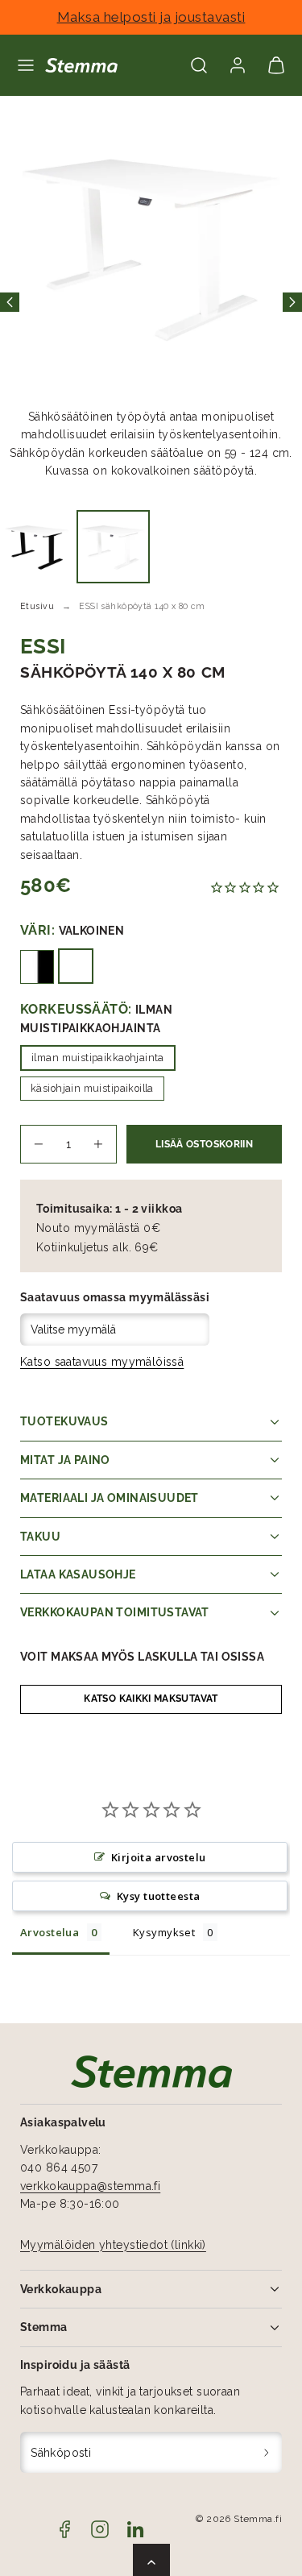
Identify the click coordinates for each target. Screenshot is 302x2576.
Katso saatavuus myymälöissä (102, 1362)
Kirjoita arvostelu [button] (159, 1857)
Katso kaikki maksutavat (151, 1699)
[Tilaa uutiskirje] (267, 2452)
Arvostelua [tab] (50, 1932)
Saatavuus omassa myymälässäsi (115, 1297)
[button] (26, 65)
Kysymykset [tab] (164, 1932)
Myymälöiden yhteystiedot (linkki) (113, 2245)
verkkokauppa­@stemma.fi (90, 2186)
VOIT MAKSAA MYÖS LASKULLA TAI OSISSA (142, 1657)
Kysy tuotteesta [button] (158, 1896)
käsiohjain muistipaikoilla (92, 1088)
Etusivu (37, 606)
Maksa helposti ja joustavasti (151, 17)
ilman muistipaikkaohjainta (98, 1058)
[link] (238, 65)
